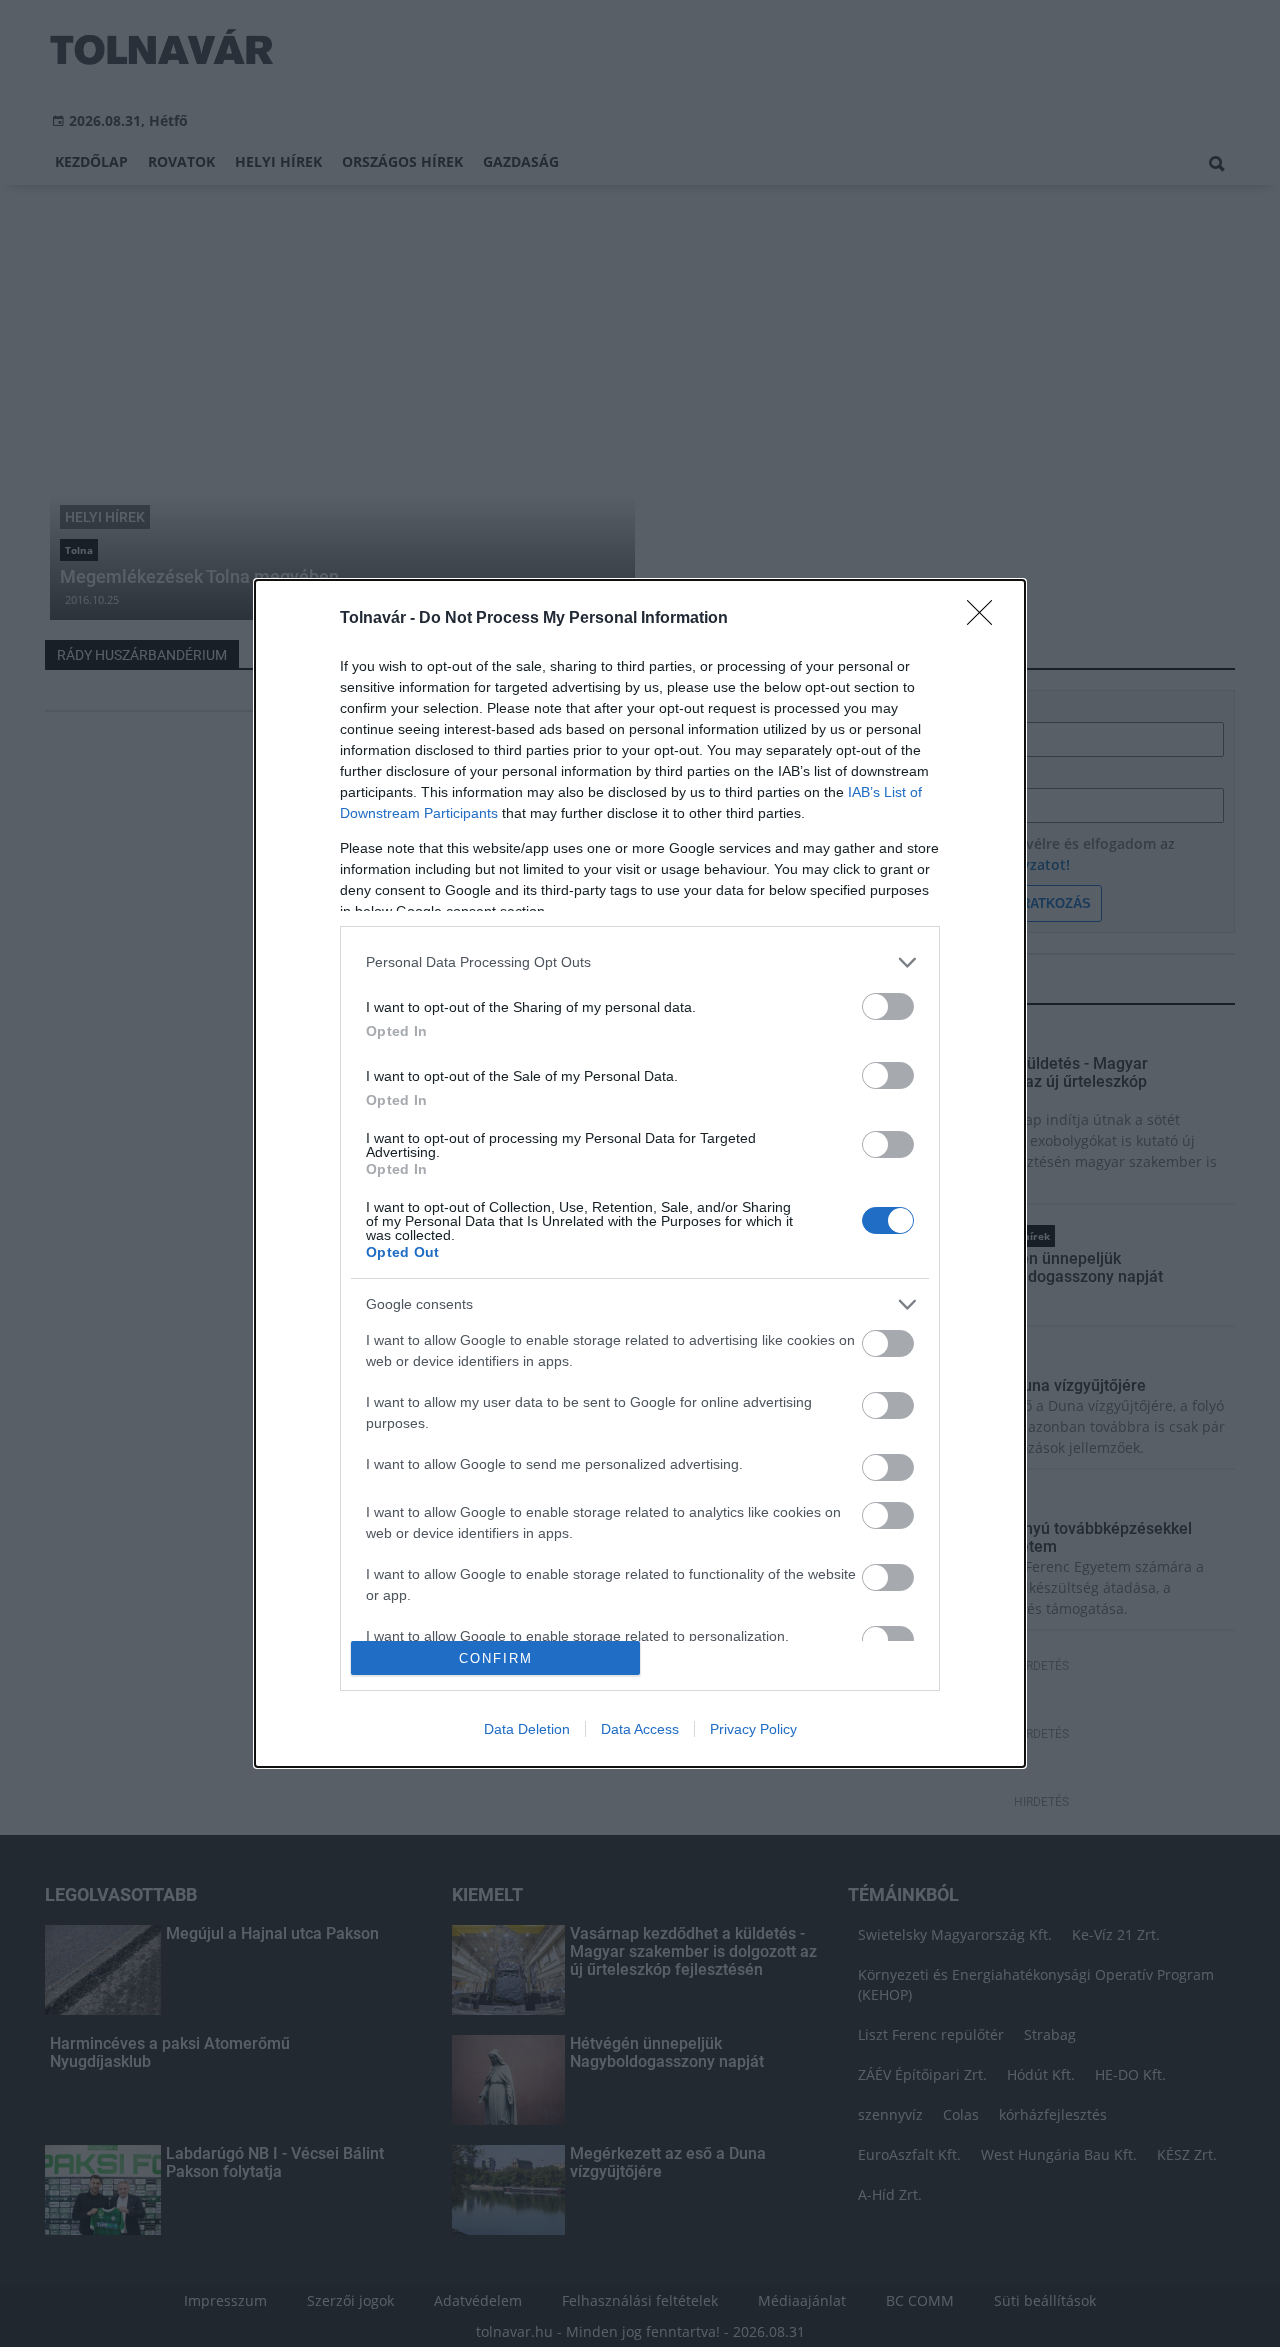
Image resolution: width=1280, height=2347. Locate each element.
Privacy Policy (753, 1729)
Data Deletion (527, 1729)
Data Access (640, 1729)
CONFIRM (496, 1658)
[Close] (986, 619)
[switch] (888, 1006)
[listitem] (640, 962)
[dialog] (640, 1173)
